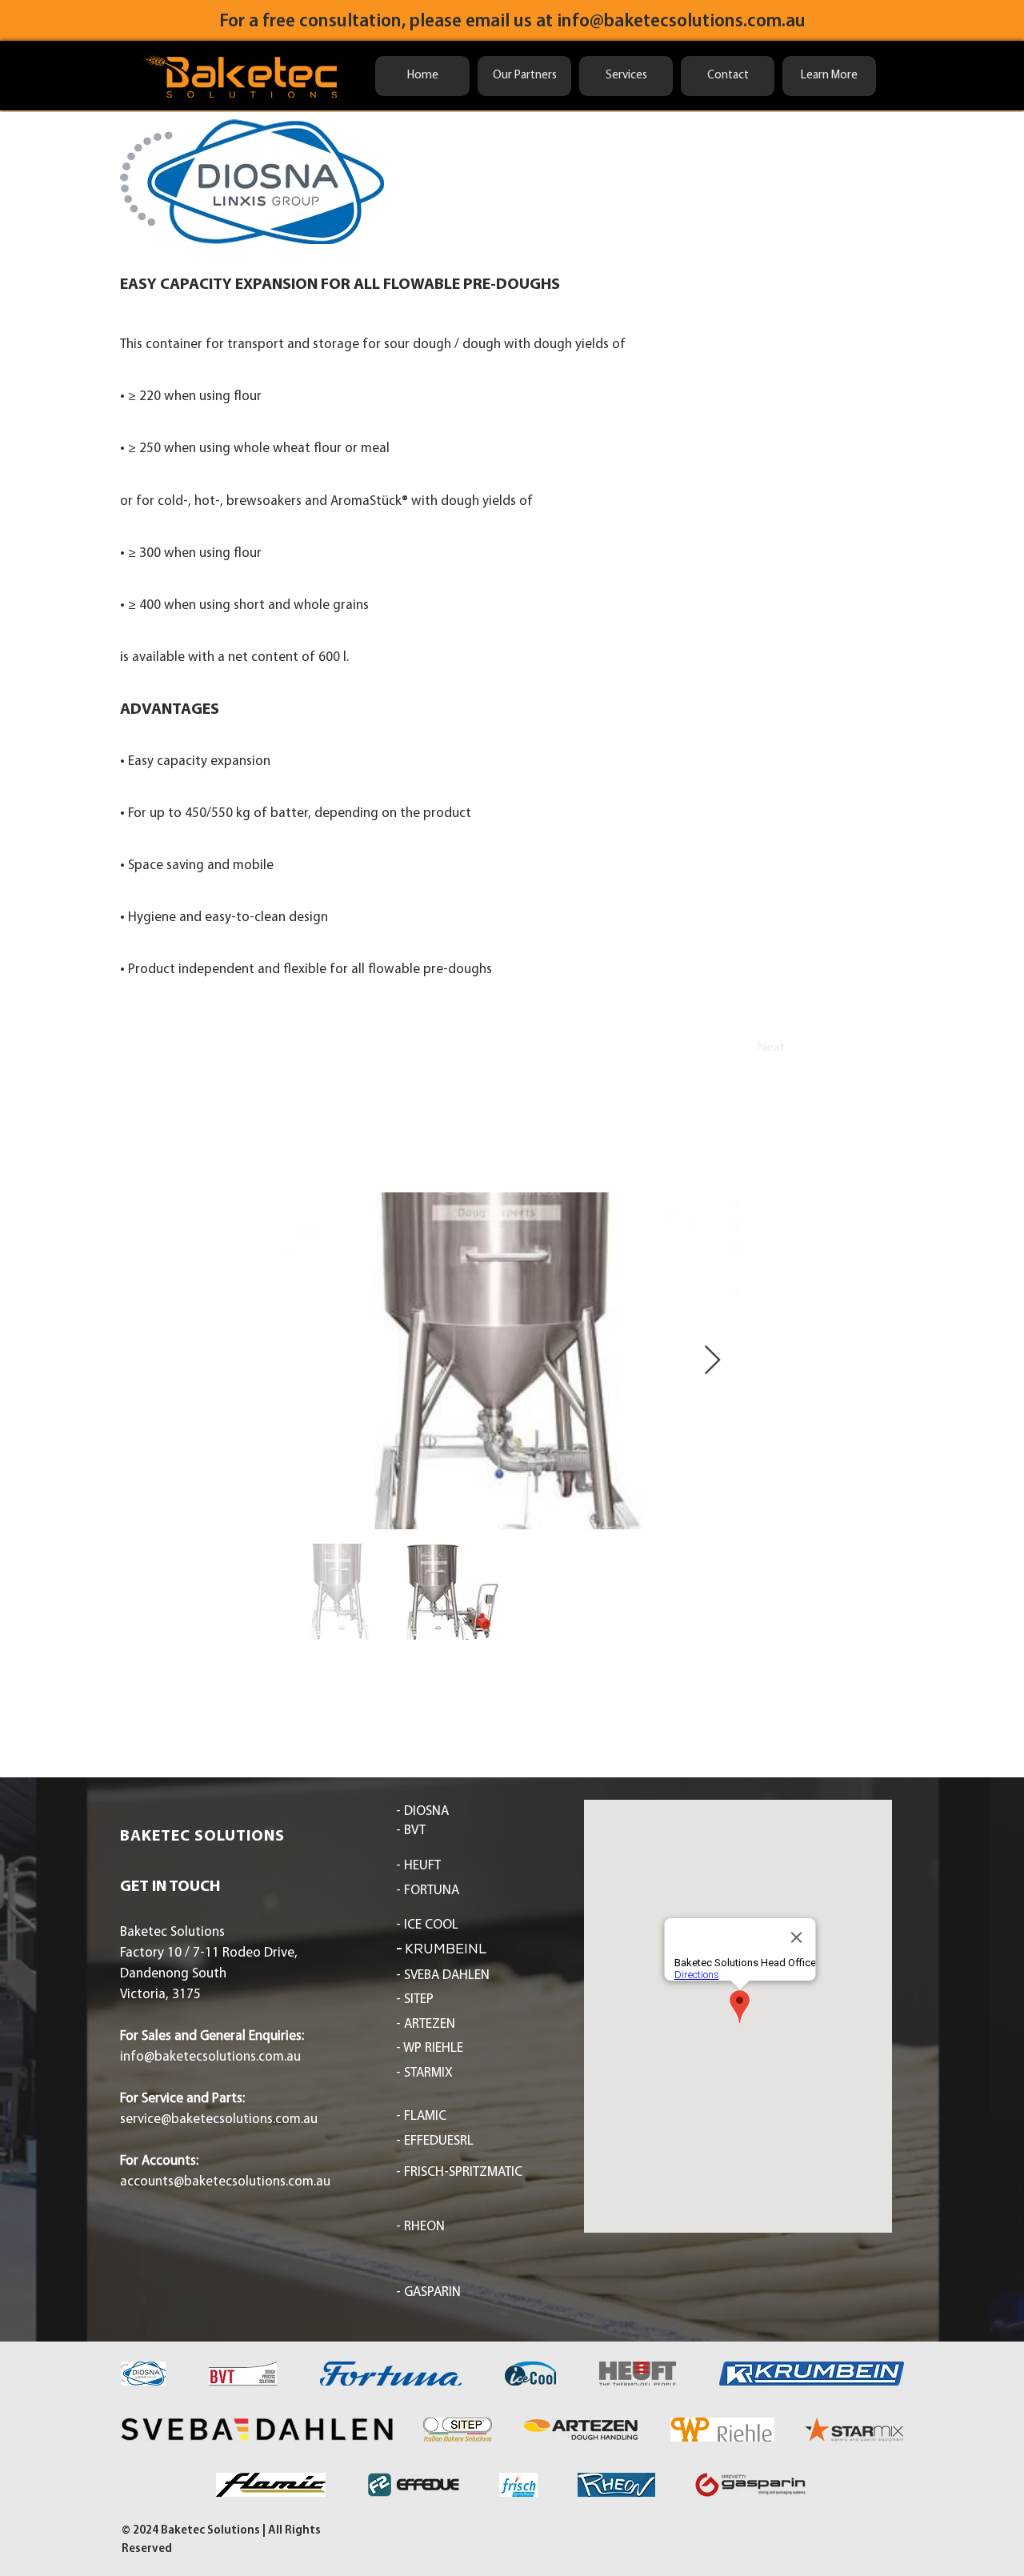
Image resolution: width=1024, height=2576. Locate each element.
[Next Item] (712, 1361)
